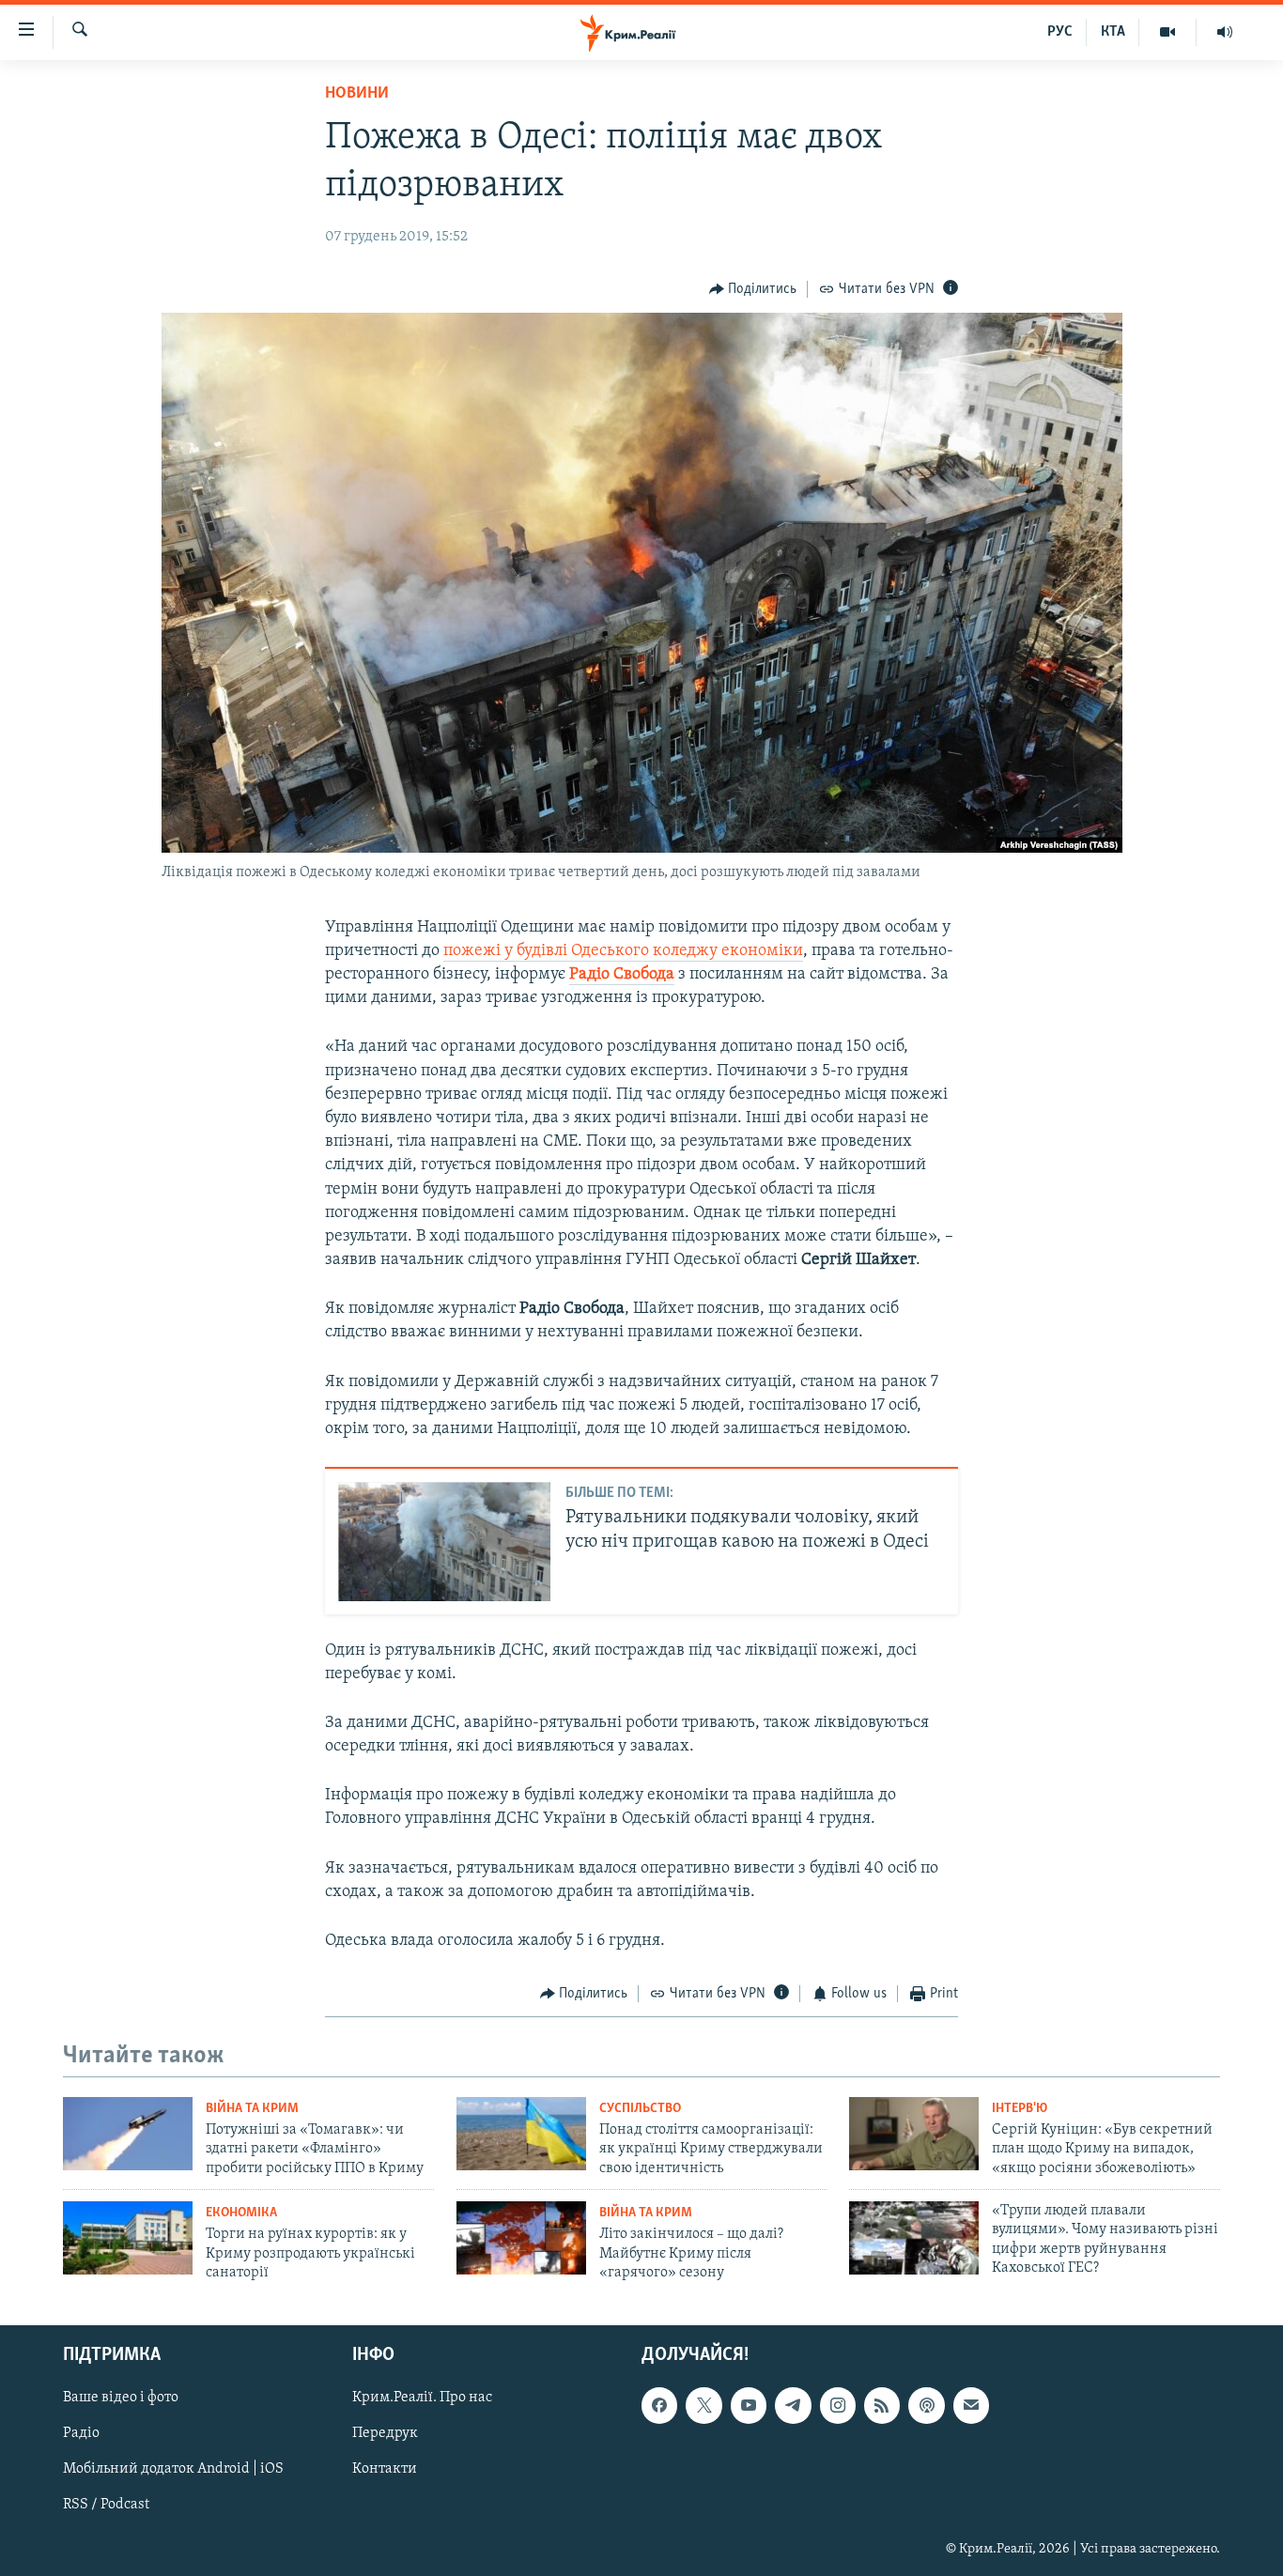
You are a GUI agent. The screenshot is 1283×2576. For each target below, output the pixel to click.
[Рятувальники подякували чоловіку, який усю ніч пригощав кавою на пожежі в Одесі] (444, 1542)
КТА (1113, 32)
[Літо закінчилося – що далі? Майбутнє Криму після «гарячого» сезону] (521, 2238)
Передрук (385, 2434)
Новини (357, 94)
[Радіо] (1225, 32)
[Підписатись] (971, 2406)
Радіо (81, 2434)
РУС (1060, 32)
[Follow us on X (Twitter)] (703, 2406)
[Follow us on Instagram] (838, 2406)
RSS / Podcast (106, 2506)
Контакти (385, 2470)
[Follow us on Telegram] (793, 2406)
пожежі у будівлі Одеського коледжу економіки (623, 951)
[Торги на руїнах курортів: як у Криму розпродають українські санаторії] (128, 2238)
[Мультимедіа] (1168, 32)
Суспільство (640, 2109)
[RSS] (882, 2406)
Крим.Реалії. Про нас (422, 2399)
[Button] (753, 289)
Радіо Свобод (618, 975)
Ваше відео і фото (121, 2399)
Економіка (241, 2213)
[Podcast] (926, 2406)
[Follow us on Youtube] (749, 2406)
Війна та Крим (252, 2109)
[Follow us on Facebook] (659, 2406)
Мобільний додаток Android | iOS (173, 2470)
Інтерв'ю (1020, 2109)
